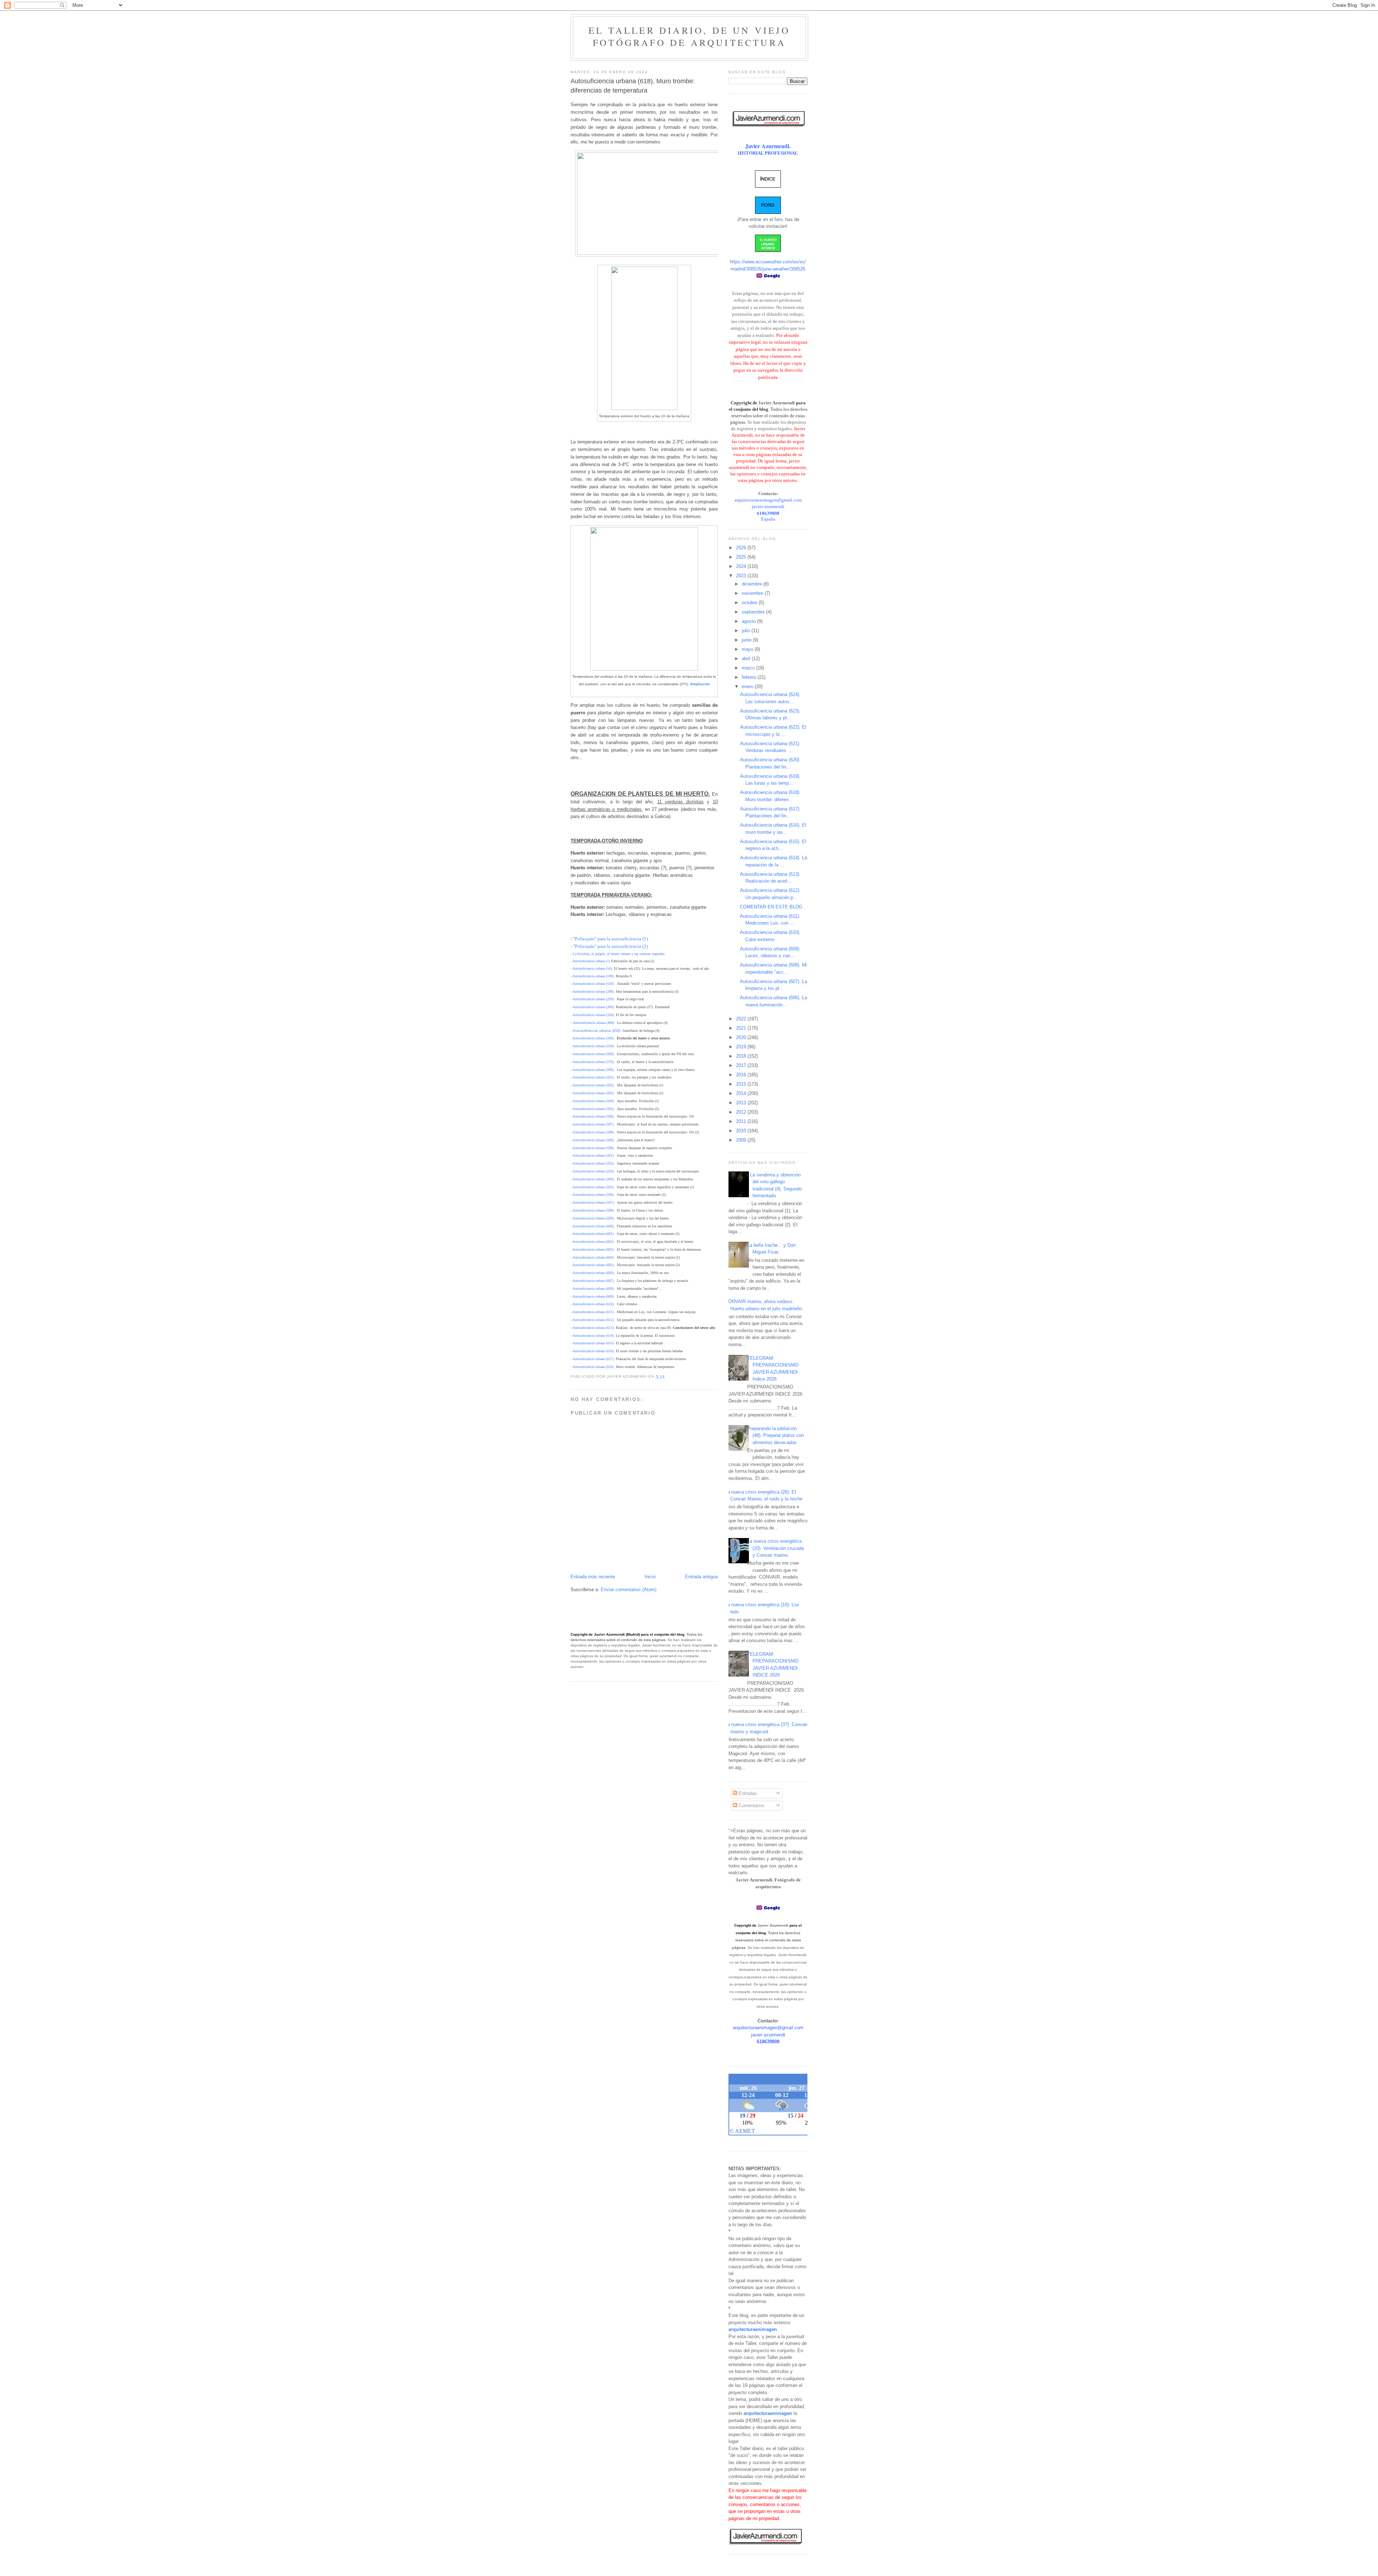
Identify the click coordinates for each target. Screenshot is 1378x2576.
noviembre (753, 593)
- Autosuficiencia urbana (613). (593, 1328)
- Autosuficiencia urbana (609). (593, 1296)
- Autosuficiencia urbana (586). (593, 1116)
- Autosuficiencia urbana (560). (593, 1054)
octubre (750, 603)
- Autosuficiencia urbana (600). (593, 1226)
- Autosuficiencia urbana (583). (593, 1093)
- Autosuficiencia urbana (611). (593, 1312)
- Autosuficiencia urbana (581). (593, 1077)
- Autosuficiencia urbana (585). (593, 1109)
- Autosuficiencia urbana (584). (593, 1101)
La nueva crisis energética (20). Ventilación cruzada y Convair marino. (775, 1548)
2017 (742, 1065)
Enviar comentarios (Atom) (629, 1590)
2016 (742, 1075)
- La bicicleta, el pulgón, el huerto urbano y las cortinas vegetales (618, 954)
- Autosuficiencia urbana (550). (593, 1046)
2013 (742, 1103)
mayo (748, 649)
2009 (742, 1140)
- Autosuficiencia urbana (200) (592, 991)
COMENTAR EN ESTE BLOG (771, 907)
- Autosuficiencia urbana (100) (592, 976)
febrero (750, 677)
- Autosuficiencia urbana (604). (593, 1257)
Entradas (747, 1793)
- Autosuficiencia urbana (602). (593, 1242)
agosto (749, 621)
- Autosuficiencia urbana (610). (593, 1304)
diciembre (753, 584)
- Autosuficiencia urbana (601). (593, 1234)
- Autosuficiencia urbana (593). (593, 1171)
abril (747, 659)
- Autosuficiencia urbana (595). (593, 1187)
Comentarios (751, 1806)
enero (748, 687)
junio (747, 640)
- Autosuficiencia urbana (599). (593, 1218)
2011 (742, 1121)
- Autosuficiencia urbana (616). (593, 1351)
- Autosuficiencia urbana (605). (593, 1265)
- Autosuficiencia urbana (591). (593, 1155)
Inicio (650, 1577)
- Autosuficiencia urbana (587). (593, 1124)
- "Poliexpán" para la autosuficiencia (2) (609, 946)
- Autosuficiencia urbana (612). (593, 1320)
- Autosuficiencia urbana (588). (593, 1132)
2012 (742, 1112)
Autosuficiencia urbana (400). (594, 1023)
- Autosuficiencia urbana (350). (593, 1015)
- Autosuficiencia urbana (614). (593, 1336)
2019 (742, 1047)
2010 (742, 1131)
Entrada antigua (701, 1577)
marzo (749, 668)
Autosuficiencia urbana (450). (597, 1031)
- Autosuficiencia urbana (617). (593, 1359)
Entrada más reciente (593, 1577)
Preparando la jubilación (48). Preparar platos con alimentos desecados (775, 1435)
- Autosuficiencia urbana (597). (593, 1202)
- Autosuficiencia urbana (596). (593, 1195)
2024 (742, 566)
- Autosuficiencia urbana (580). (593, 1070)
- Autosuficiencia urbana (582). (593, 1085)
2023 (742, 576)
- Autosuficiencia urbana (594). (593, 1179)
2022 (742, 1019)
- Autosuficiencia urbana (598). (593, 1210)
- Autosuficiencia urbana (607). (593, 1281)
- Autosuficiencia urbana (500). (593, 1038)
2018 (742, 1056)
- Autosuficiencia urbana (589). (593, 1140)
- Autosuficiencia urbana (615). (593, 1343)
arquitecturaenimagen (753, 2329)
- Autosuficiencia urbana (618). (593, 1367)
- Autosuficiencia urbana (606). (593, 1273)
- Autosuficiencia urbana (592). (593, 1163)
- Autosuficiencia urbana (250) (592, 999)
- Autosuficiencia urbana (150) (592, 984)
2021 (742, 1028)
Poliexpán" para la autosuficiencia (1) (611, 939)
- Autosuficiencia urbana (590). (593, 1148)
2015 (742, 1084)
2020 (742, 1037)
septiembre (754, 612)
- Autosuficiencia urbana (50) (591, 969)
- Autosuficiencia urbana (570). (593, 1062)
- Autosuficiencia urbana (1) (590, 961)
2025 (742, 557)
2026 (742, 548)
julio (747, 631)
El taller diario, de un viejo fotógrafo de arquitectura (689, 36)
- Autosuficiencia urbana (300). (593, 1007)
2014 (742, 1093)
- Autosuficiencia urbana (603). (593, 1249)
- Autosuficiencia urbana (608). (593, 1289)
